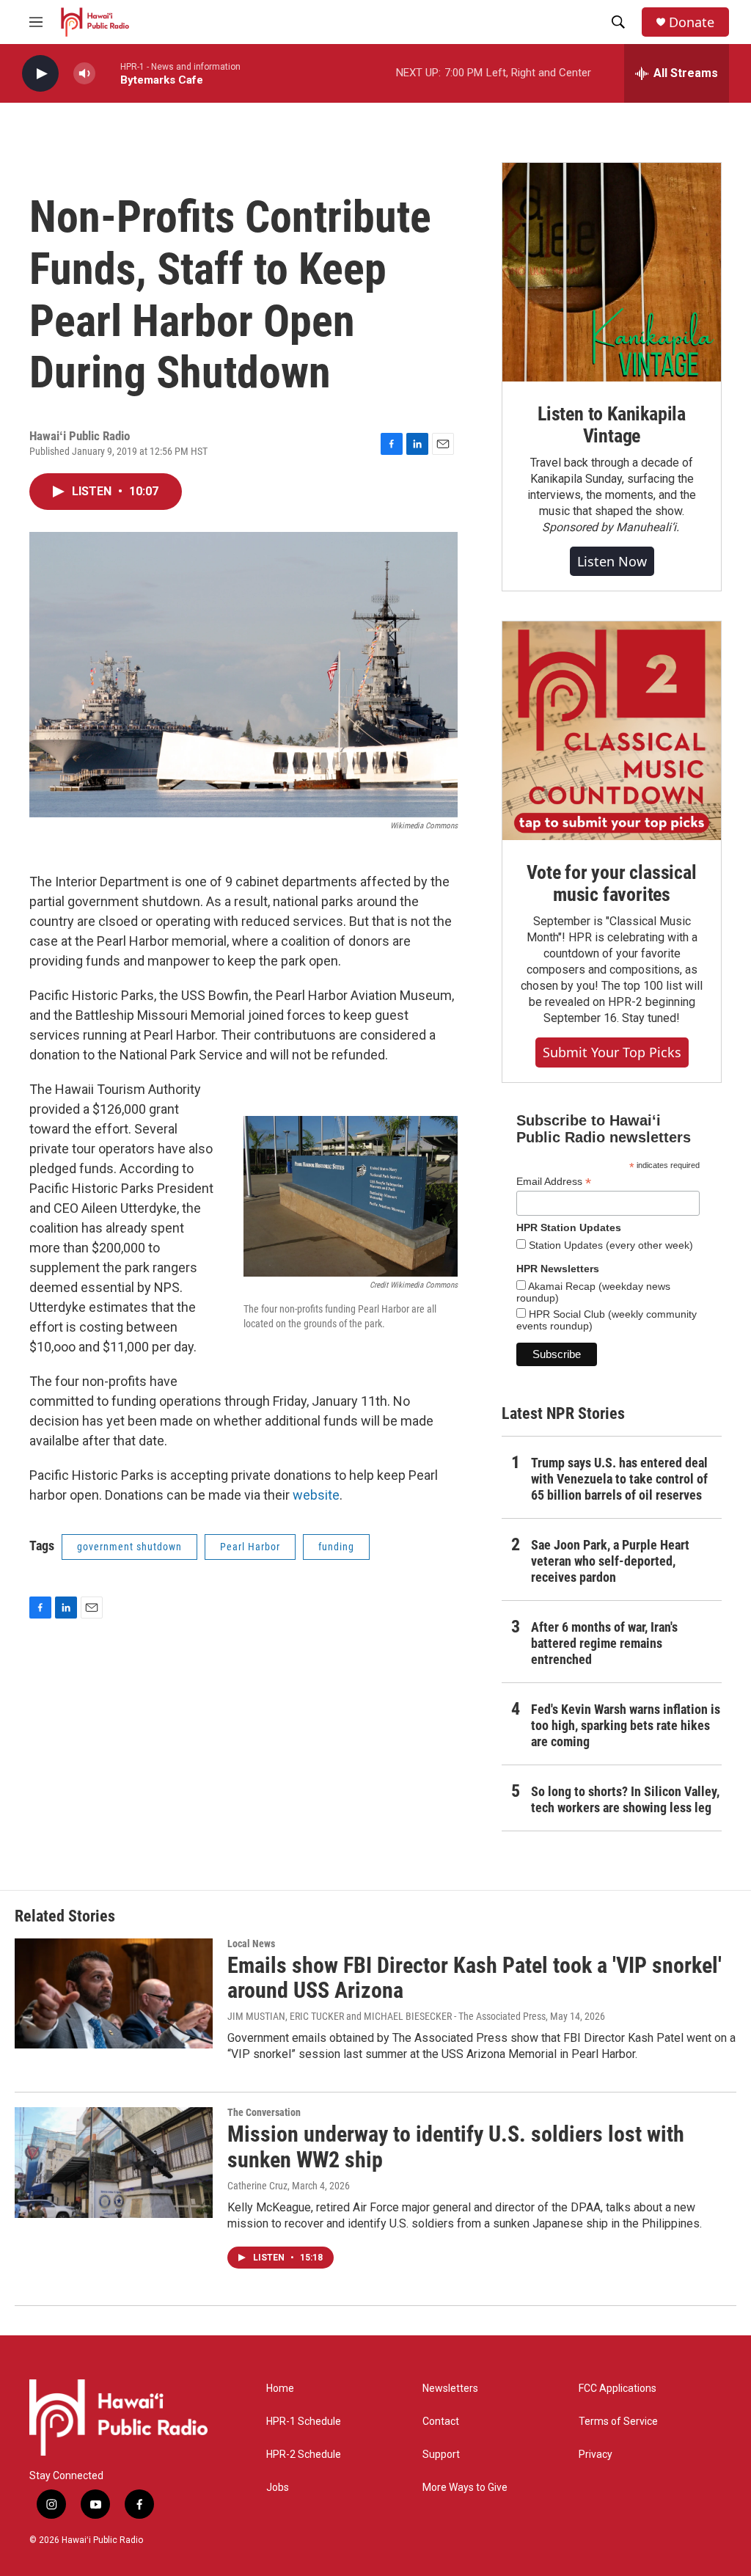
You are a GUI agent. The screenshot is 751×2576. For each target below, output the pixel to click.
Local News (251, 1944)
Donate (692, 22)
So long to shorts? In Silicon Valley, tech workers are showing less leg (625, 1799)
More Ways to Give (465, 2488)
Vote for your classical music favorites (611, 883)
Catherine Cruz (257, 2186)
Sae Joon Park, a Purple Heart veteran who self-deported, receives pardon (610, 1561)
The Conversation (264, 2112)
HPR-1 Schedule (304, 2422)
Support (441, 2455)
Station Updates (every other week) (609, 1245)
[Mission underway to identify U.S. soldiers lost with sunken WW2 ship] (114, 2162)
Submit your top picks (612, 1052)
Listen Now (612, 561)
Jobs (278, 2488)
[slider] (108, 73)
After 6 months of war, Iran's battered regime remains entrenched (604, 1643)
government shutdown (129, 1547)
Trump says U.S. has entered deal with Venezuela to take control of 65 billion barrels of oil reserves (619, 1479)
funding (336, 1547)
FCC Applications (618, 2389)
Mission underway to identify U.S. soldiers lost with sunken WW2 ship (456, 2147)
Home (280, 2389)
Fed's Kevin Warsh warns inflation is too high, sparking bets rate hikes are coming (626, 1725)
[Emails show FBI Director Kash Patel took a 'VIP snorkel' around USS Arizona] (114, 1993)
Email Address (554, 1182)
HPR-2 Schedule (304, 2455)
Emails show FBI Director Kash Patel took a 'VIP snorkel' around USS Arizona (475, 1978)
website (316, 1495)
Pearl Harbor (250, 1547)
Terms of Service (618, 2422)
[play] (40, 74)
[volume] (84, 74)
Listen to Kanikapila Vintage (612, 425)
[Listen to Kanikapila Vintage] (612, 272)
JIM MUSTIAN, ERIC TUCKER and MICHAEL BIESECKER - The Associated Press (387, 2016)
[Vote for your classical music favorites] (612, 731)
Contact (441, 2422)
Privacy (596, 2455)
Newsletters (450, 2389)
